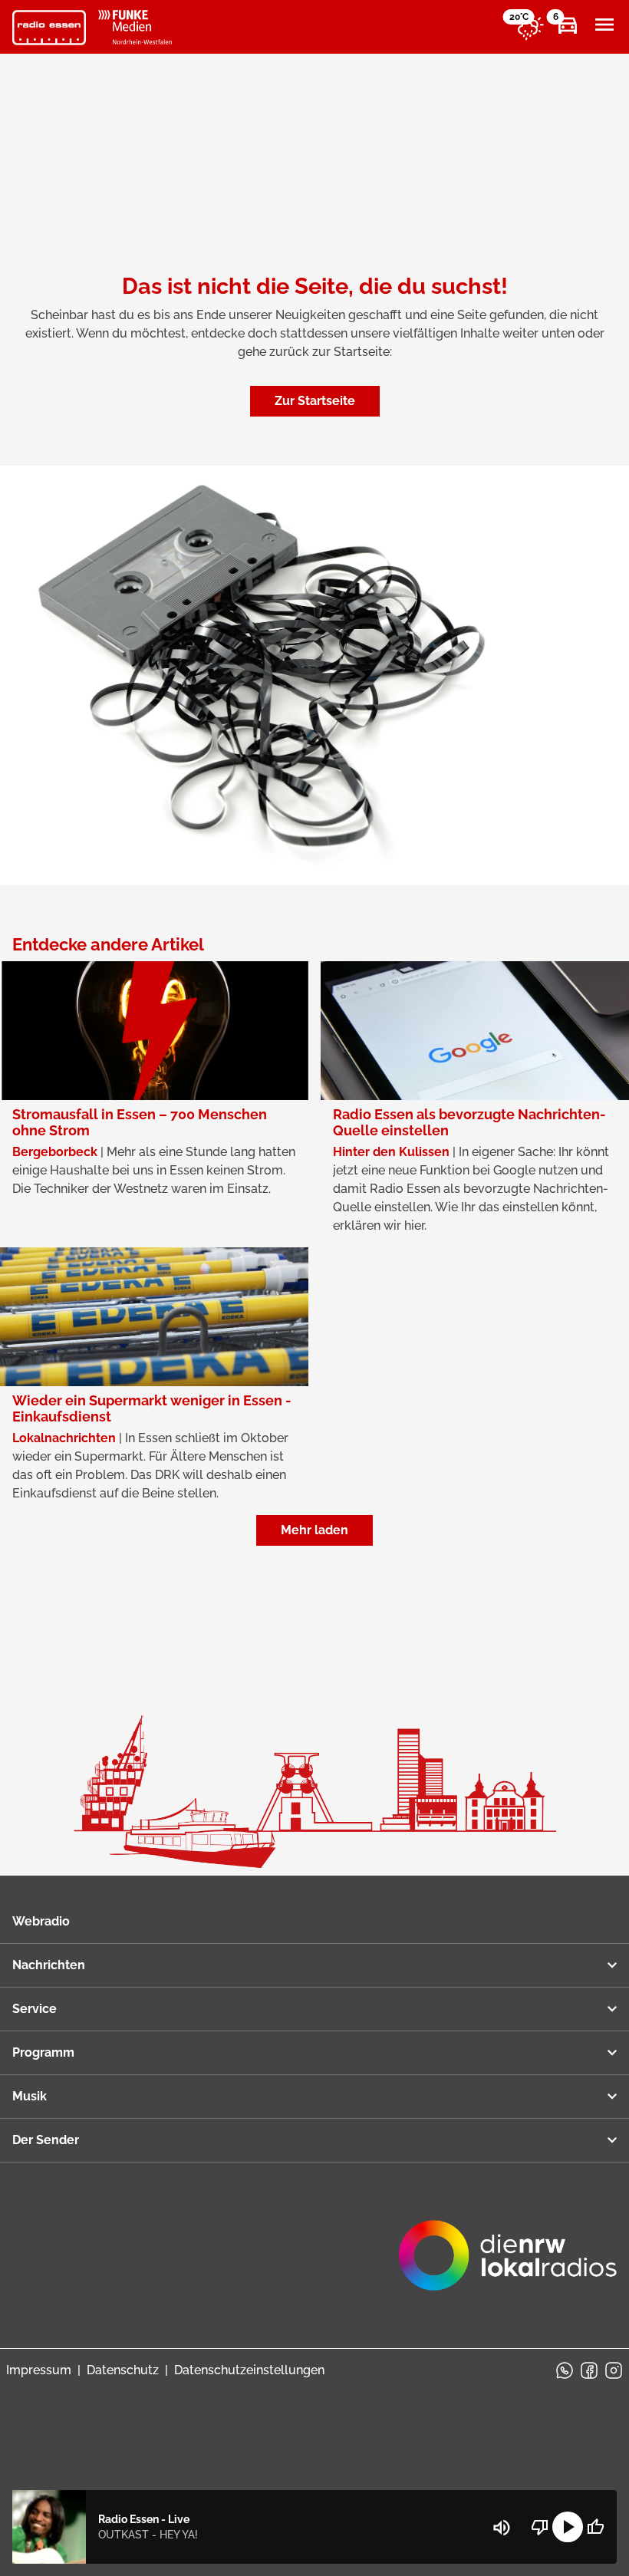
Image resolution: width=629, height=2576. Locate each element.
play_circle (568, 2527)
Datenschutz (123, 2370)
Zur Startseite (315, 401)
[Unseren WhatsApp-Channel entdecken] (565, 2370)
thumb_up (595, 2527)
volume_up (502, 2528)
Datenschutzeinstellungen (249, 2370)
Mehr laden (314, 1530)
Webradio (41, 1921)
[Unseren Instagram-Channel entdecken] (614, 2370)
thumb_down (540, 2527)
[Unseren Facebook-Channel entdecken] (589, 2370)
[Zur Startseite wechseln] (49, 28)
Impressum (39, 2370)
